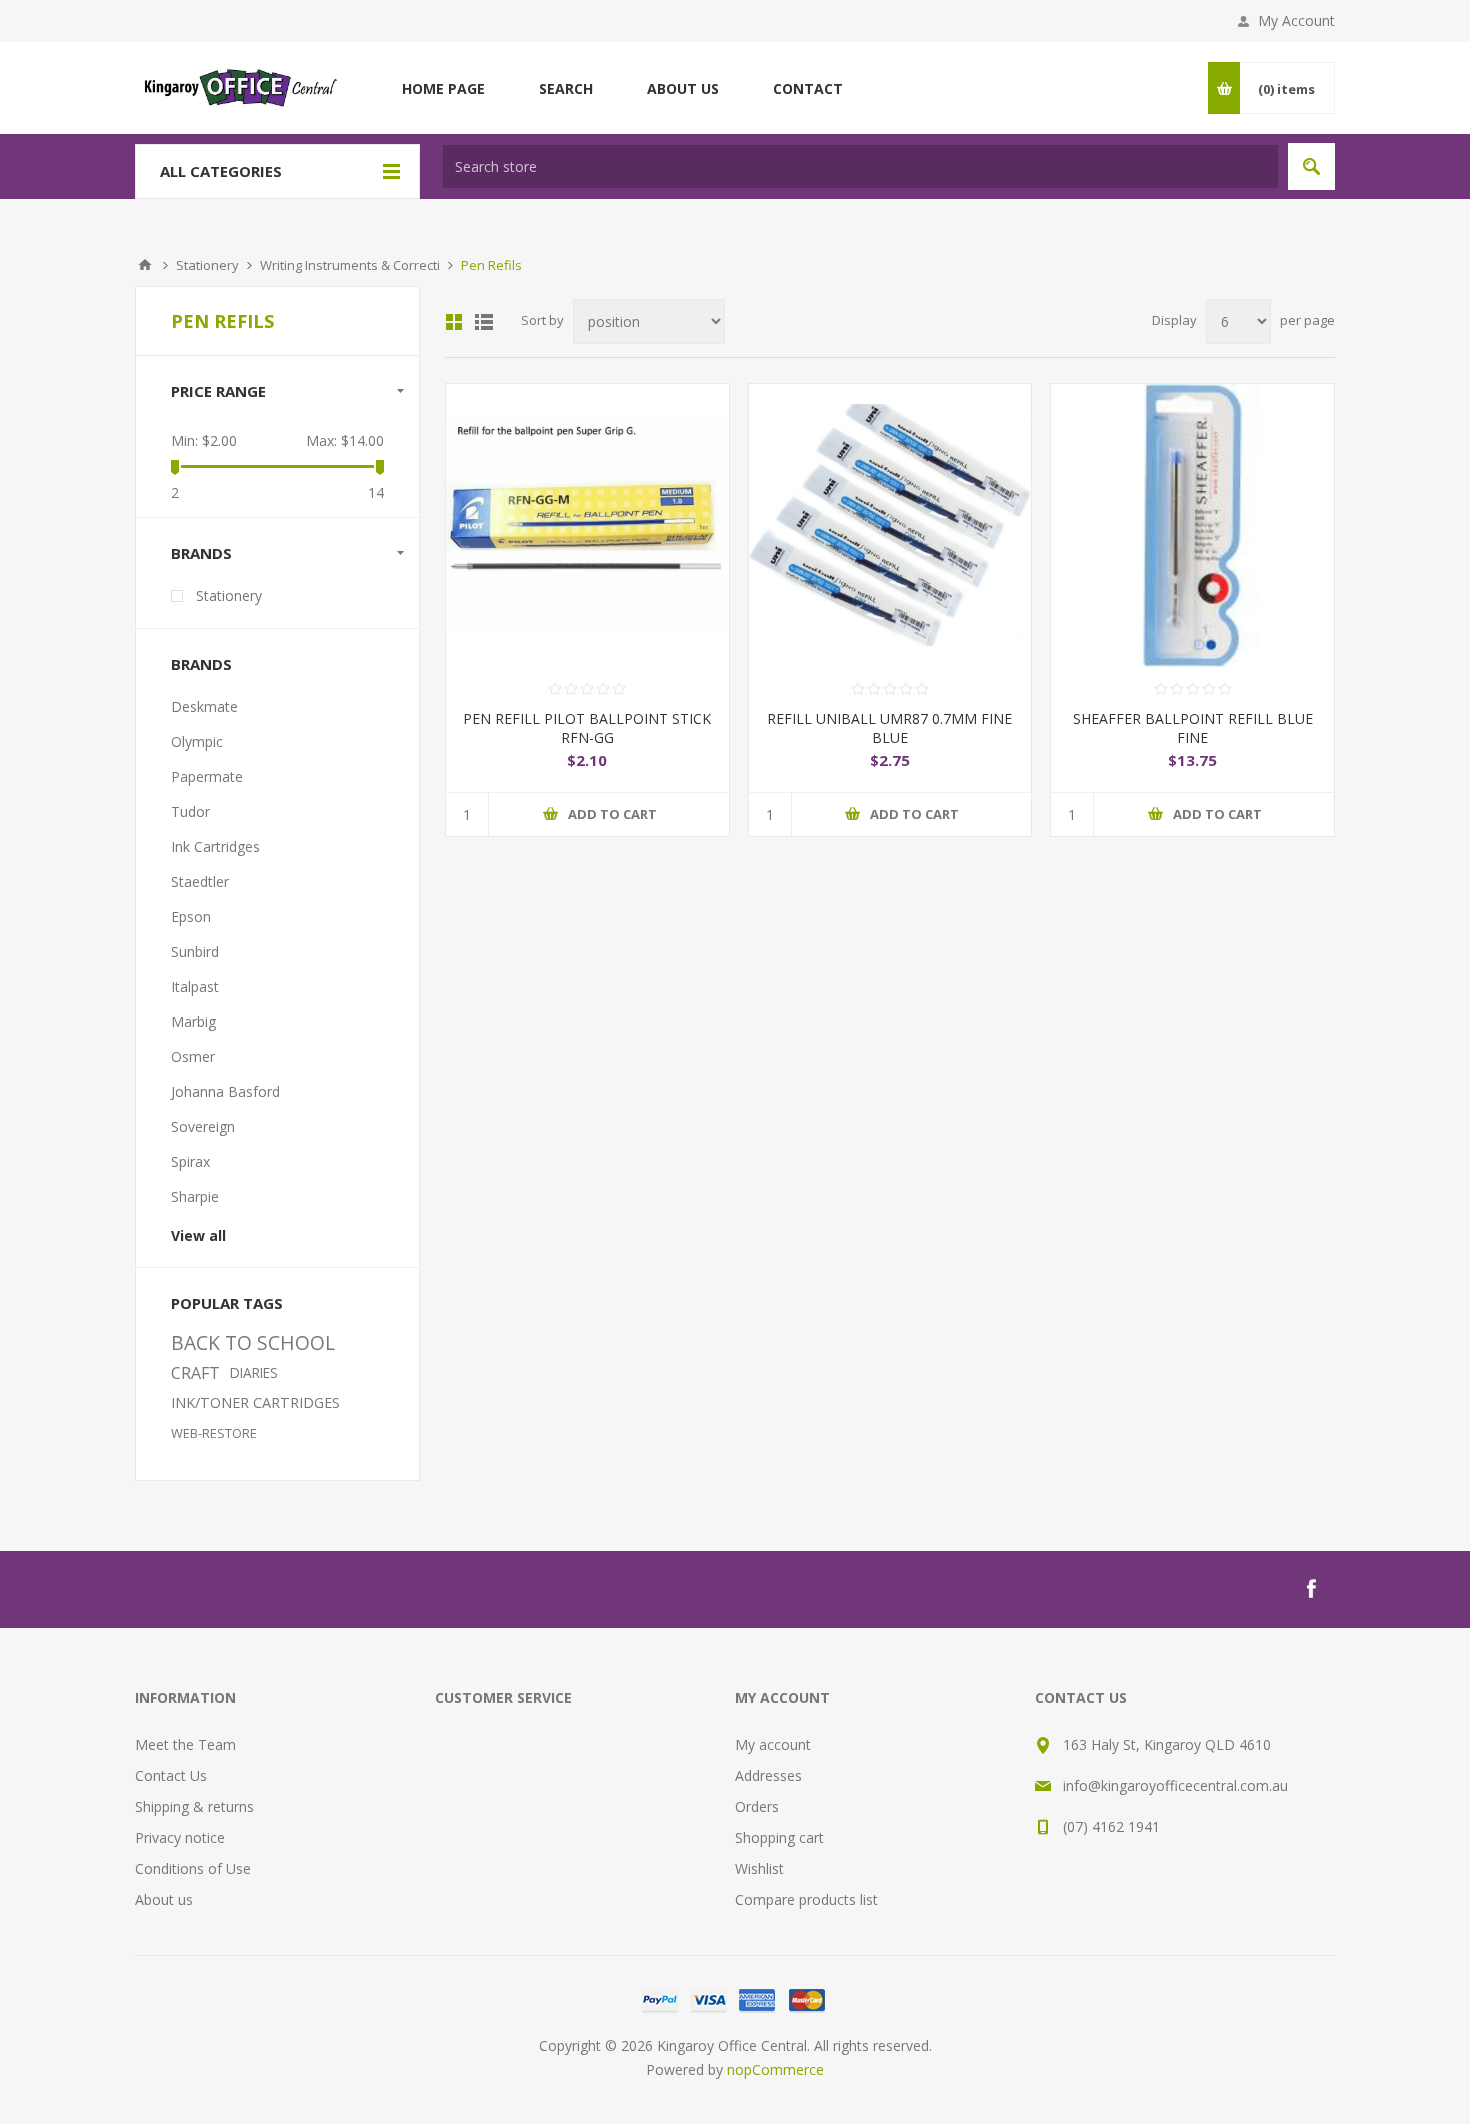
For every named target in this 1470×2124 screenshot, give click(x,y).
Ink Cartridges (215, 846)
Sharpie (195, 1196)
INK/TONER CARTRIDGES (255, 1402)
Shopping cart (779, 1837)
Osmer (193, 1056)
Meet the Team (185, 1744)
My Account (1296, 20)
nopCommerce (775, 2069)
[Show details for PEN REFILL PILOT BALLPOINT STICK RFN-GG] (587, 525)
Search (1311, 166)
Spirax (190, 1161)
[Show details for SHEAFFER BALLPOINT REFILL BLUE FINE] (1192, 525)
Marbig (193, 1021)
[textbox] (860, 166)
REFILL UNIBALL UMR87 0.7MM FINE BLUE (889, 728)
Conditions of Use (193, 1868)
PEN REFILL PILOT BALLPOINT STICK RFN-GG (587, 728)
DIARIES (254, 1372)
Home (145, 265)
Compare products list (806, 1899)
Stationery (229, 595)
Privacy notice (180, 1837)
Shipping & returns (194, 1806)
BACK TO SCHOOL (253, 1342)
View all (198, 1235)
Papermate (207, 776)
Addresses (768, 1775)
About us (164, 1899)
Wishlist (759, 1868)
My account (773, 1744)
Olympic (197, 741)
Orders (757, 1806)
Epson (191, 916)
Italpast (195, 986)
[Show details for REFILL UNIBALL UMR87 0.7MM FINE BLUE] (890, 525)
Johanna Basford (225, 1091)
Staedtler (200, 881)
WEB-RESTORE (214, 1433)
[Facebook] (1311, 1589)
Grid (454, 322)
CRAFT (195, 1373)
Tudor (190, 811)
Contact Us (171, 1775)
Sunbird (195, 951)
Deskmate (204, 706)
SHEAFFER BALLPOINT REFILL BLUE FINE (1193, 728)
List (484, 322)
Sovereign (203, 1126)
